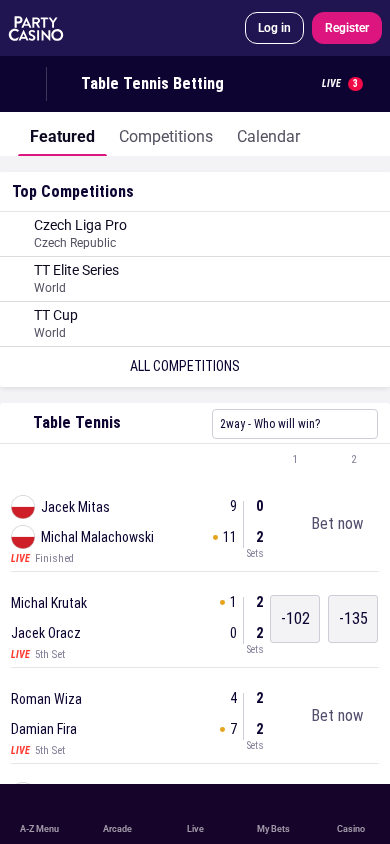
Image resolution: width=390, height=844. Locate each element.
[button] (195, 460)
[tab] (62, 134)
